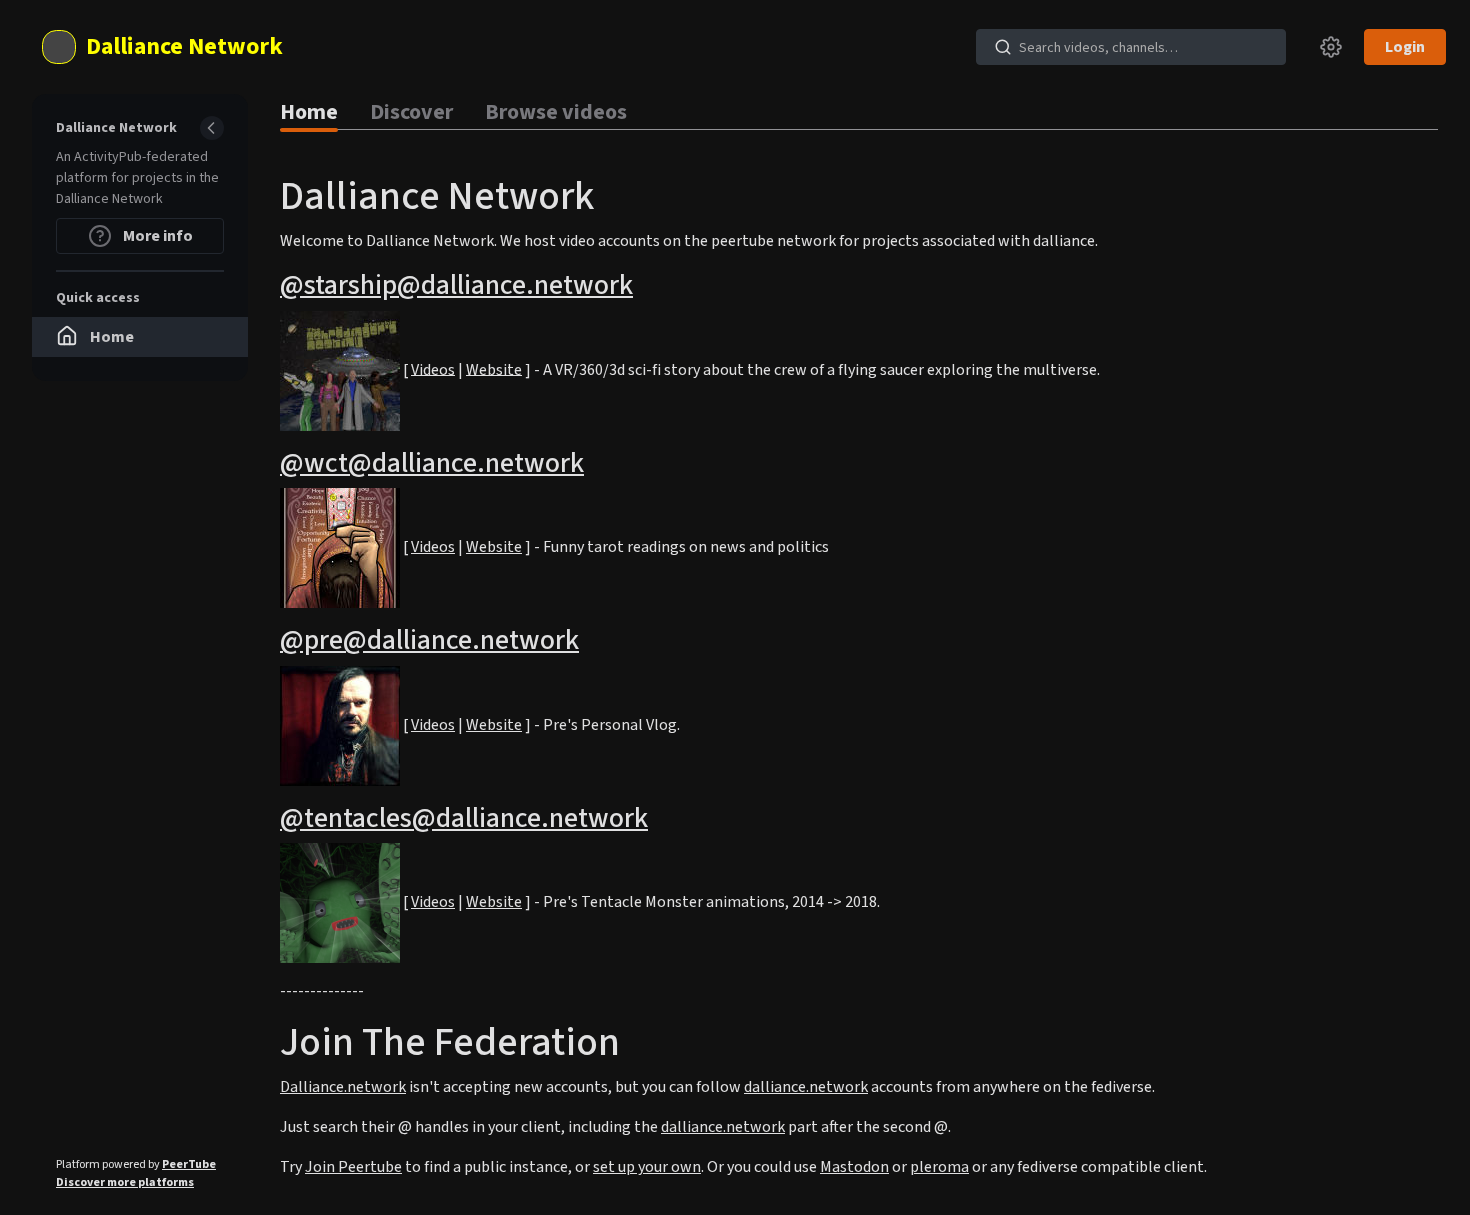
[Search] (1003, 47)
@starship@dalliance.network (456, 285)
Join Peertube (353, 1167)
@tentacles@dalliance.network (464, 818)
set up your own (647, 1167)
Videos (433, 369)
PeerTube (189, 1164)
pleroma (939, 1167)
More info (156, 236)
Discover (411, 112)
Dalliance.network (343, 1087)
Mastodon (854, 1167)
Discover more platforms (125, 1182)
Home (309, 112)
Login (1405, 47)
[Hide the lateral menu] (212, 128)
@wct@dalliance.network (432, 463)
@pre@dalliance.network (429, 640)
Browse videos (556, 112)
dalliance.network (806, 1087)
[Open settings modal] (1331, 47)
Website (494, 369)
